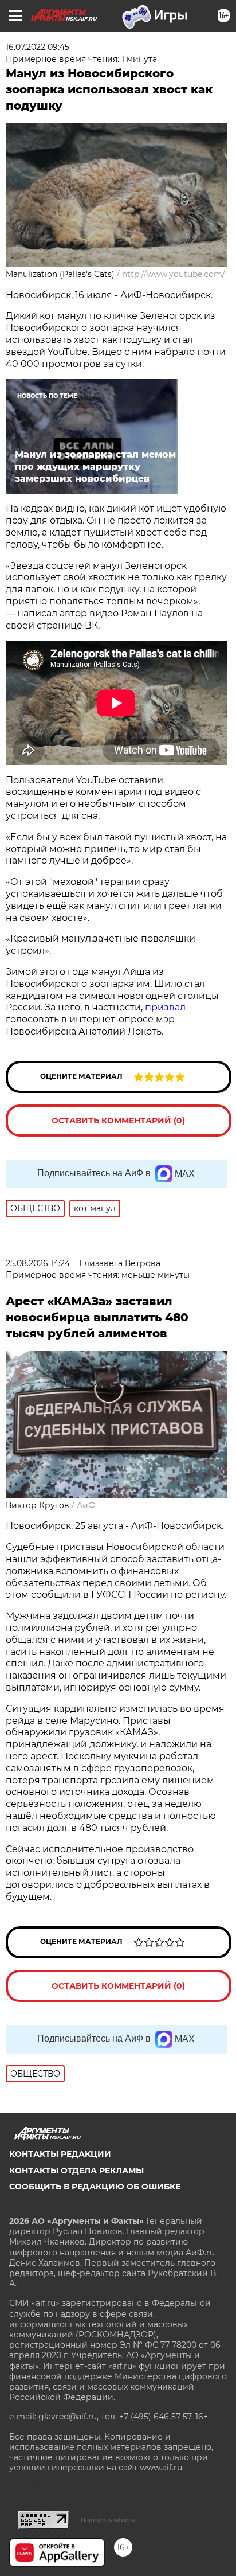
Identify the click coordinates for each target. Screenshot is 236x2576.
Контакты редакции (60, 2154)
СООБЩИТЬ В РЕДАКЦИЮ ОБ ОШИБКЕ (95, 2187)
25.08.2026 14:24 (38, 1263)
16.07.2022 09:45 (38, 47)
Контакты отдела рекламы (76, 2171)
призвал (165, 1007)
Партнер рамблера (108, 2520)
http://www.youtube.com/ (174, 274)
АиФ (86, 1505)
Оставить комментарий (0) (118, 1121)
